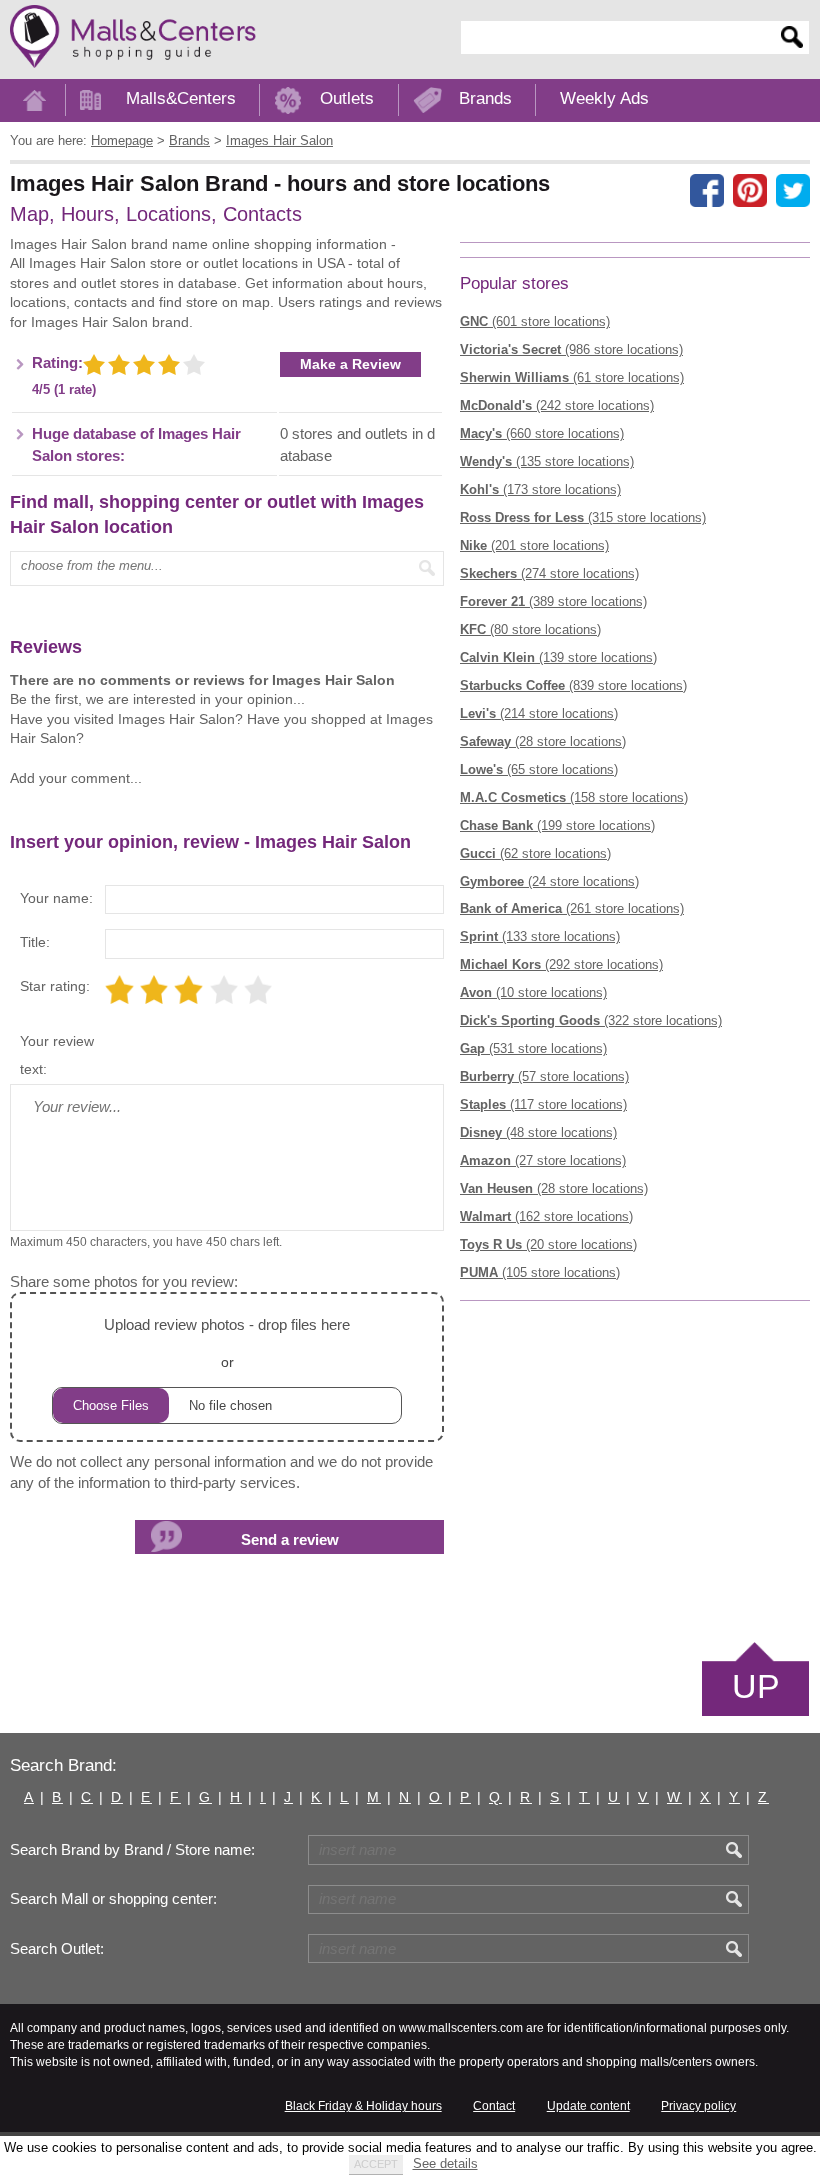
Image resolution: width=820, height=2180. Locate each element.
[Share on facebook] (707, 191)
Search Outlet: (57, 1949)
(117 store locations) (543, 1104)
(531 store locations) (533, 1048)
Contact (494, 2106)
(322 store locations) (591, 1020)
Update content (588, 2106)
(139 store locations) (558, 657)
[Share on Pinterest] (750, 191)
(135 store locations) (547, 461)
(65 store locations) (539, 769)
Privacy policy (698, 2106)
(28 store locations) (543, 741)
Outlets (347, 98)
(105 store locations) (540, 1272)
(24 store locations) (549, 881)
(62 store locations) (535, 853)
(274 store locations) (549, 573)
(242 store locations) (557, 405)
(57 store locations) (544, 1076)
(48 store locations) (538, 1132)
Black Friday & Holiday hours (363, 2106)
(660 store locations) (542, 433)
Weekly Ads (604, 98)
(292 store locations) (561, 964)
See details (445, 2163)
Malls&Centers (181, 98)
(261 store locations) (572, 908)
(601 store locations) (535, 321)
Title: (35, 942)
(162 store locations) (546, 1216)
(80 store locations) (530, 629)
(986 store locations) (571, 349)
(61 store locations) (572, 377)
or (227, 1343)
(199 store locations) (557, 825)
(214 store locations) (539, 713)
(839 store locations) (573, 685)
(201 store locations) (534, 545)
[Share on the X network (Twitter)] (793, 191)
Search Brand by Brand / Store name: (132, 1850)
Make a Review (350, 364)
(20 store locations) (548, 1244)
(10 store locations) (533, 992)
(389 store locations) (553, 601)
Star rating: (55, 986)
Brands (485, 98)
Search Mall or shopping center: (113, 1899)
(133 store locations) (540, 936)
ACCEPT (376, 2164)
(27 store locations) (543, 1160)
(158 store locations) (574, 797)
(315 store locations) (583, 517)
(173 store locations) (540, 489)
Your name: (56, 898)
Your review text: (57, 1055)
